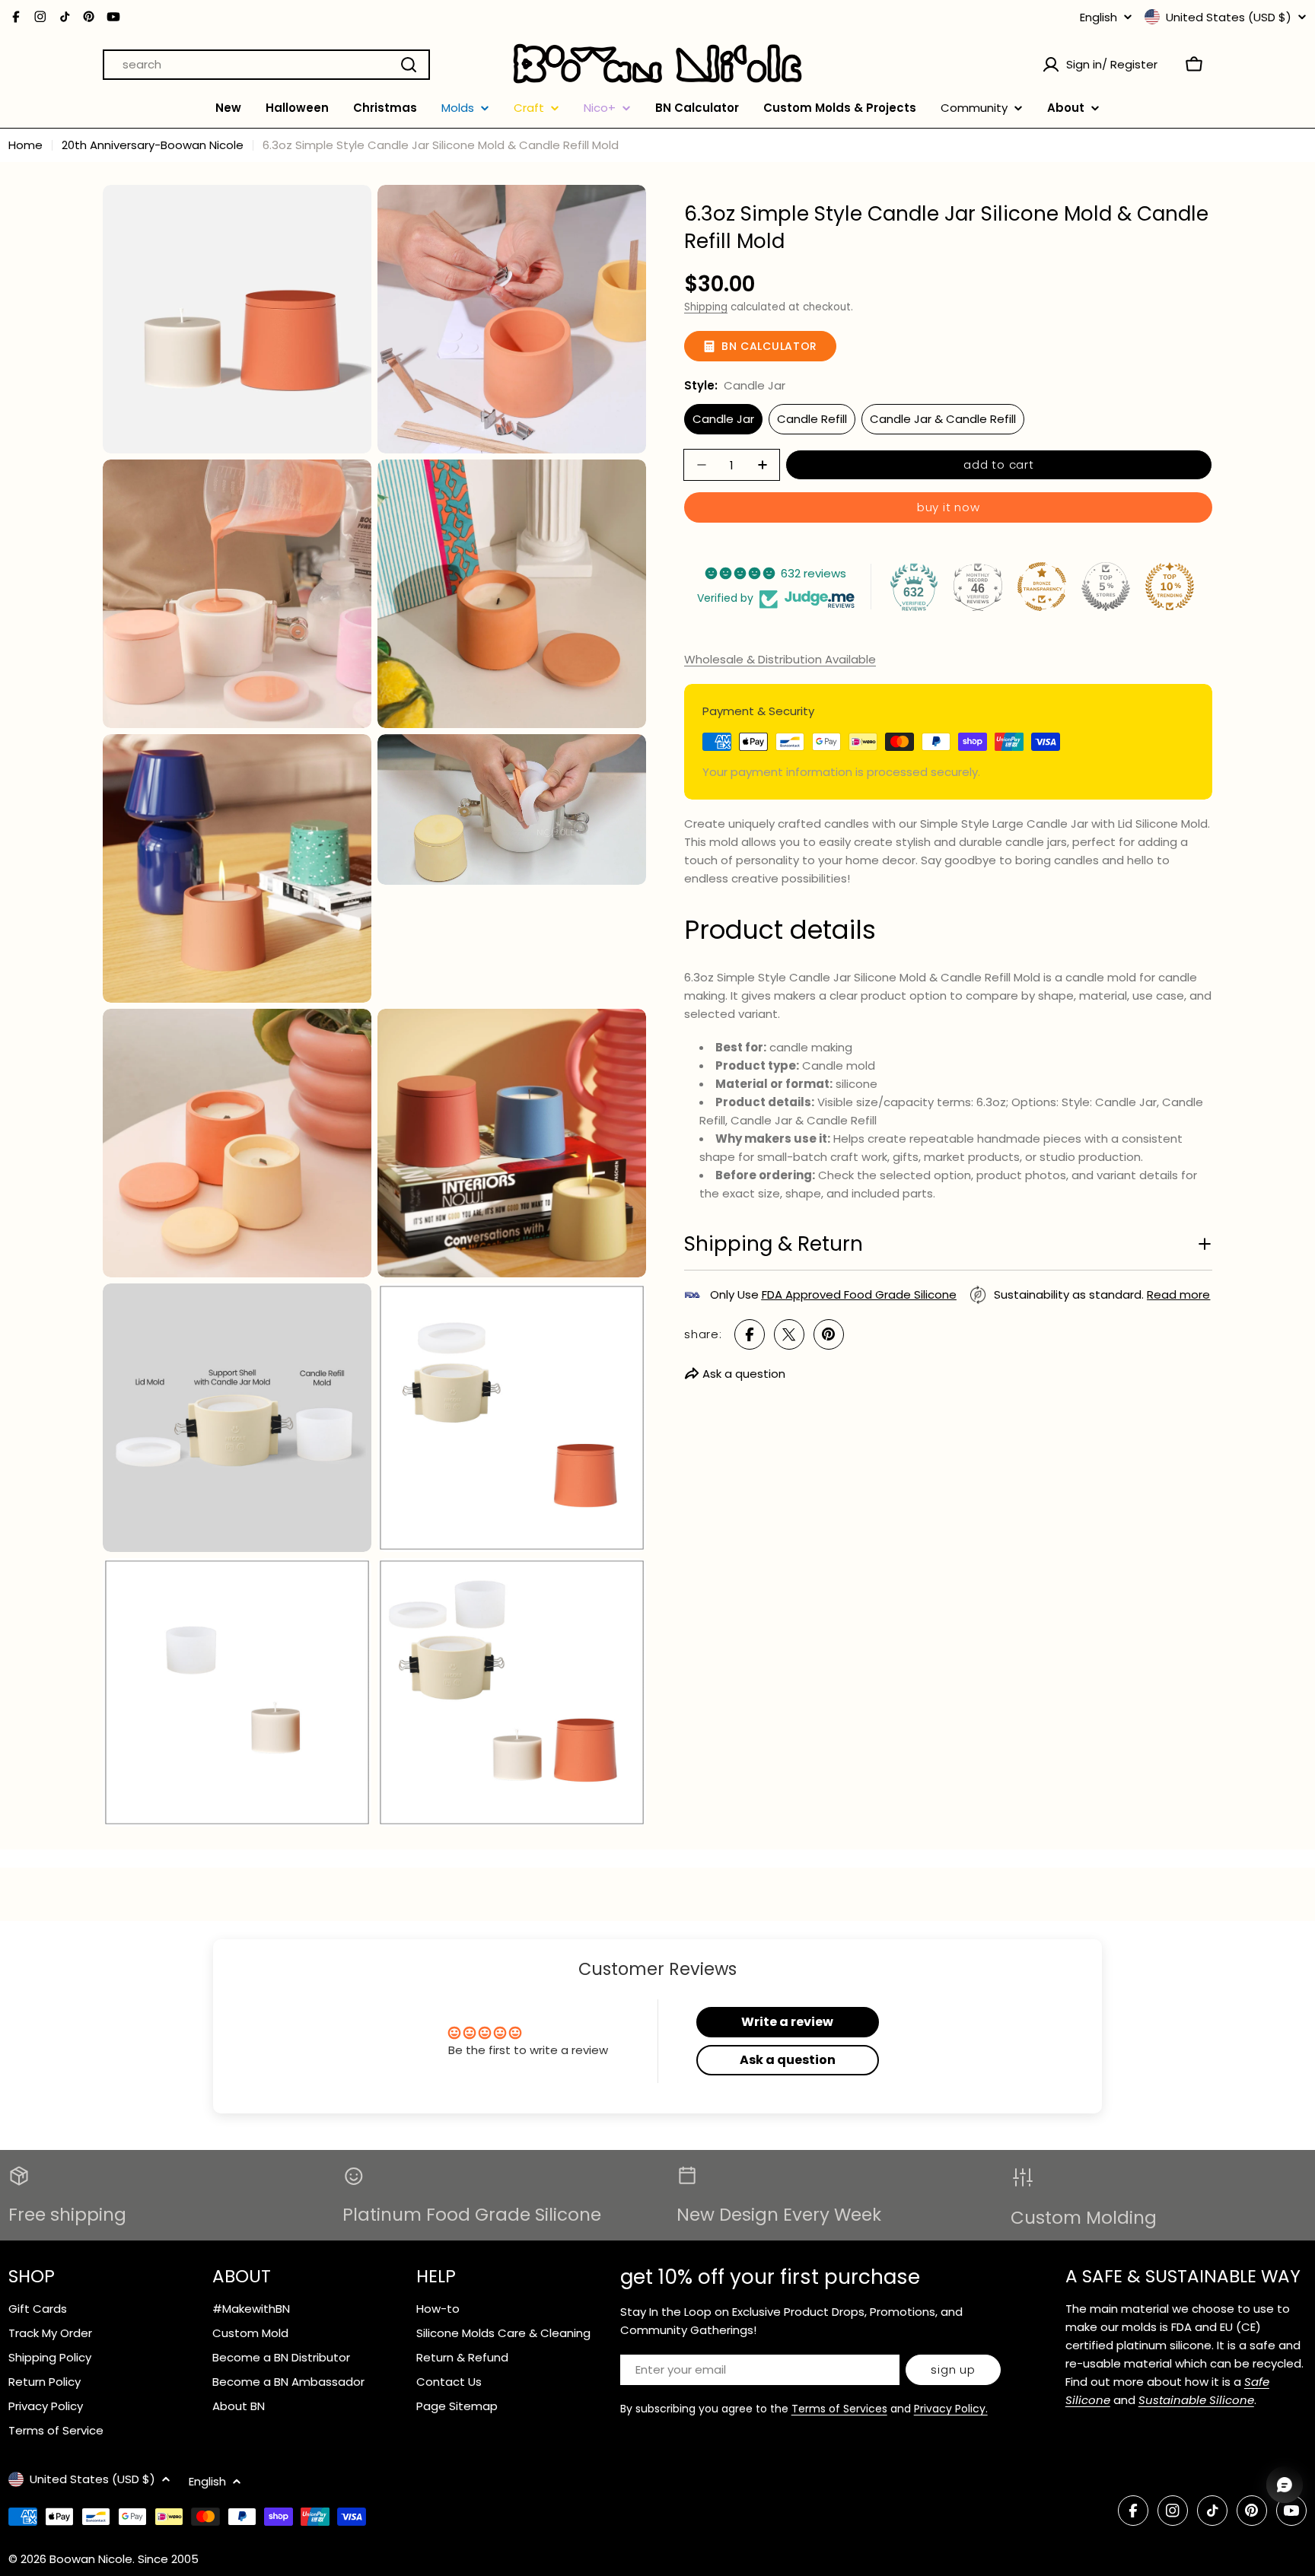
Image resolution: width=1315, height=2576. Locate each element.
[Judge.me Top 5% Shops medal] (1106, 587)
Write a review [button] (787, 2022)
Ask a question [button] (788, 2060)
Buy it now (949, 507)
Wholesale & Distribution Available (780, 659)
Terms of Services (839, 2409)
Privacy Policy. (951, 2409)
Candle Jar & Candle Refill (943, 419)
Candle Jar (723, 419)
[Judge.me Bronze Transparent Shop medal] (1042, 587)
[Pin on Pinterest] (829, 1334)
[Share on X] (789, 1334)
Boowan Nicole (91, 2559)
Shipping (706, 307)
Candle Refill (812, 419)
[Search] (409, 65)
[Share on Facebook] (750, 1334)
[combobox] (266, 65)
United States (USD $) (1229, 17)
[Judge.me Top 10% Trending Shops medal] (1170, 587)
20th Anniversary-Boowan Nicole (153, 145)
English (1098, 17)
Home (25, 145)
